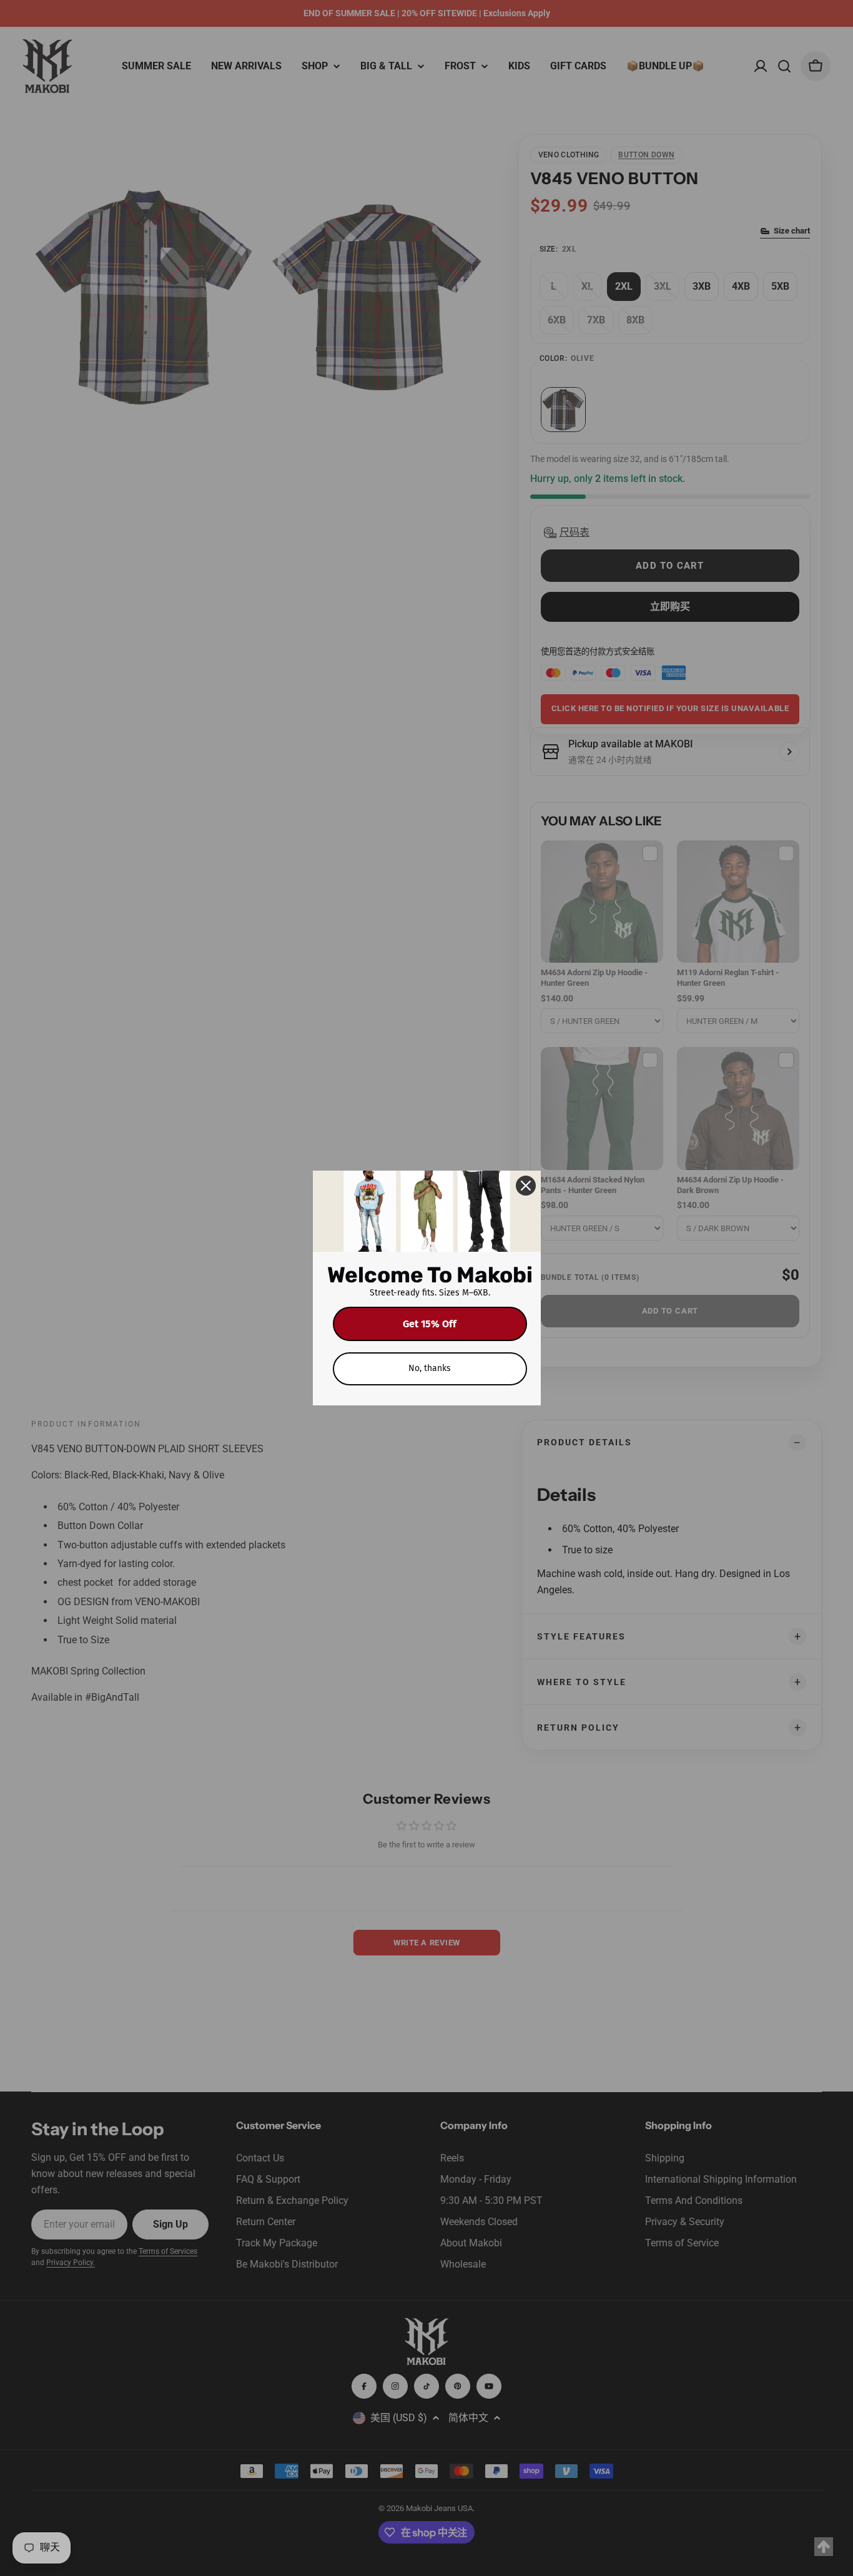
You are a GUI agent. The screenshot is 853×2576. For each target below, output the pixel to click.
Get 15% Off (430, 1324)
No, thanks (430, 1368)
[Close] (526, 1186)
